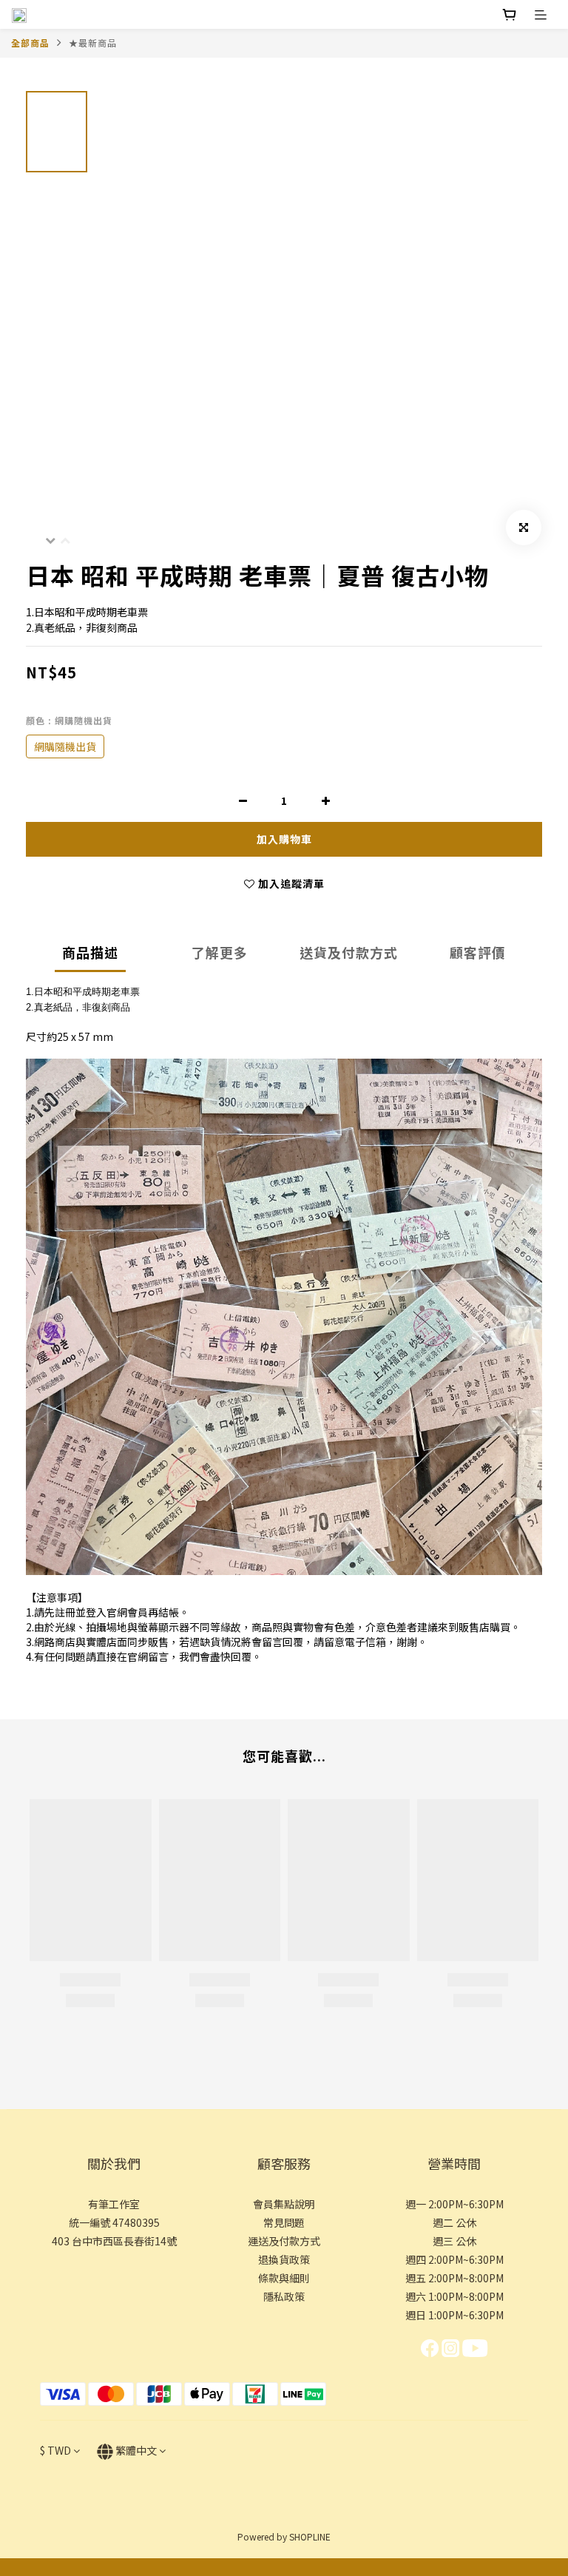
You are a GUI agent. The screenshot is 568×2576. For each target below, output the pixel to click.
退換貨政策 (284, 2259)
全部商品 (30, 43)
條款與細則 (284, 2278)
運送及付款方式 (284, 2241)
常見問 (279, 2222)
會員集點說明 (284, 2204)
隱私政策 (284, 2296)
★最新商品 (93, 43)
